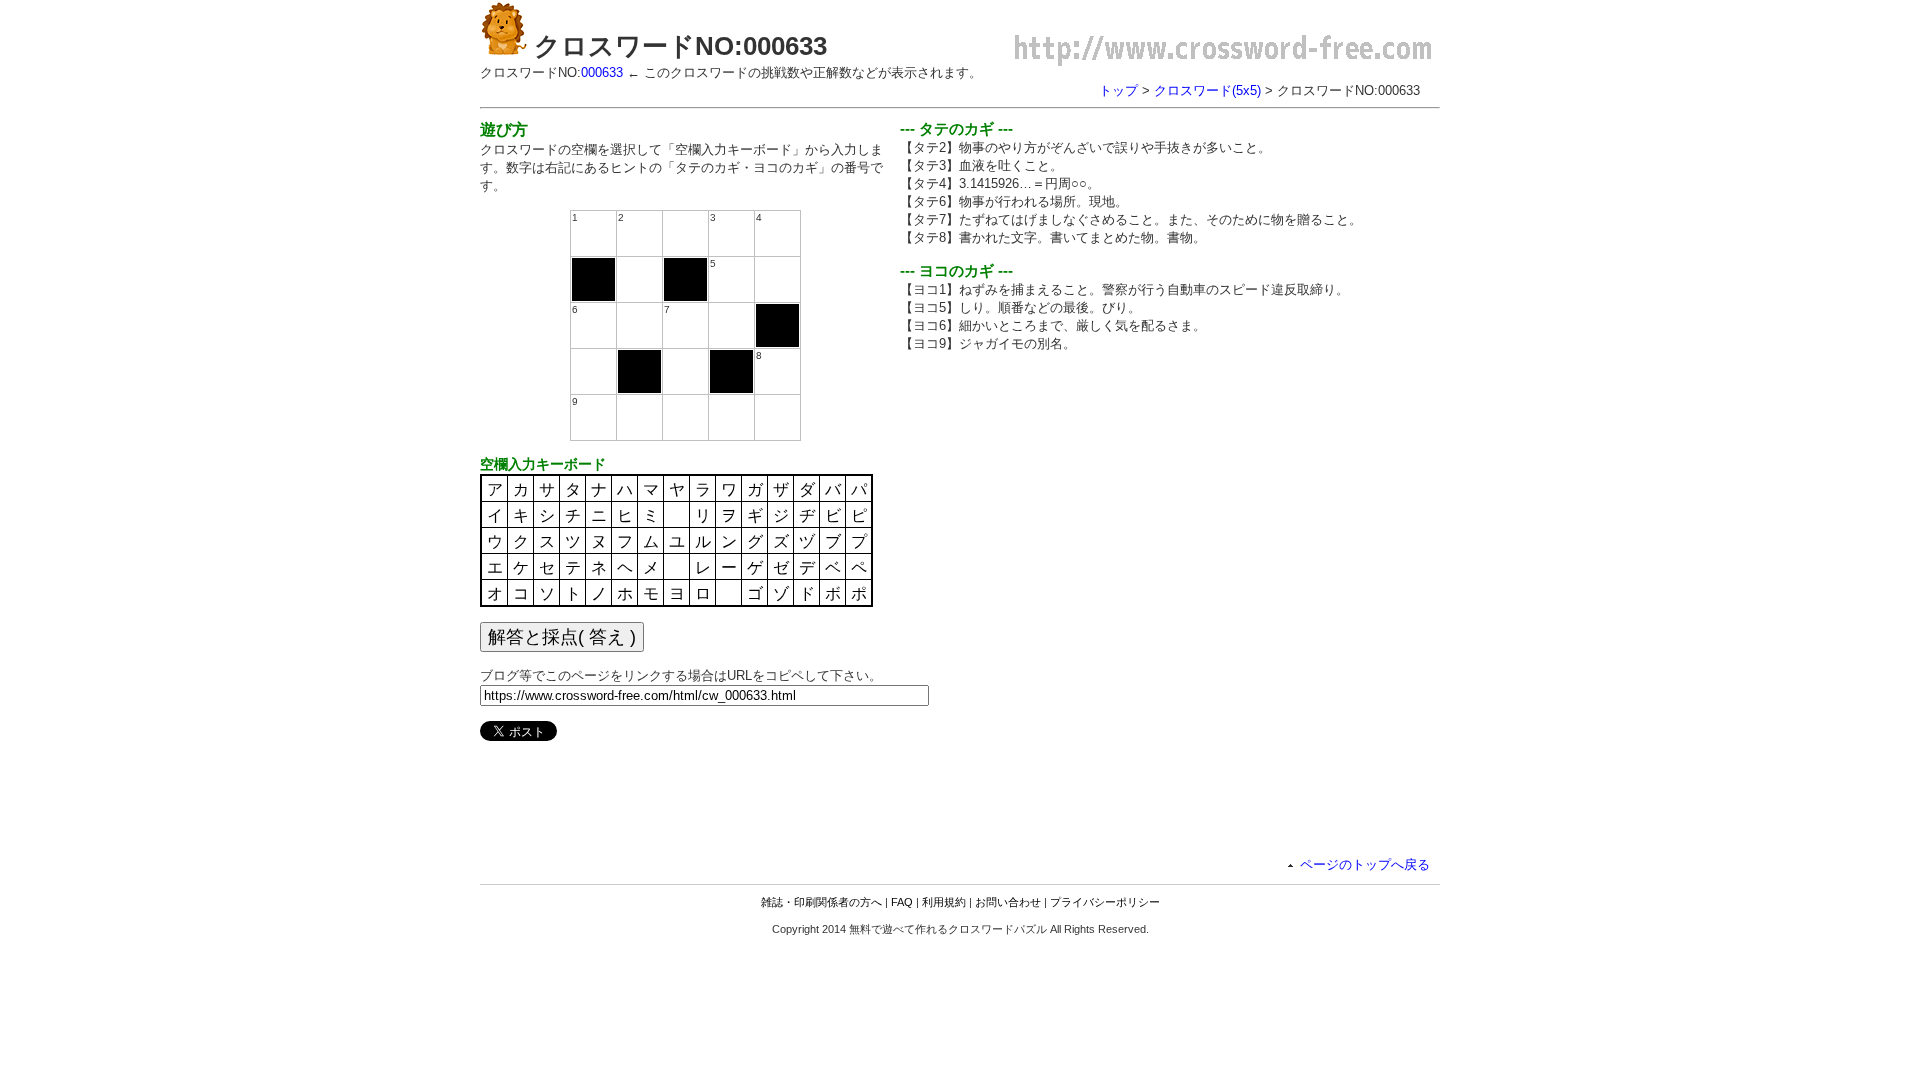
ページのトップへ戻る (1365, 864)
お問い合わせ (1008, 902)
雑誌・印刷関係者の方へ (821, 902)
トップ (1118, 90)
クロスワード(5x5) (1207, 90)
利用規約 (944, 902)
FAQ (902, 902)
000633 (602, 72)
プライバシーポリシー (1105, 902)
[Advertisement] (1068, 508)
